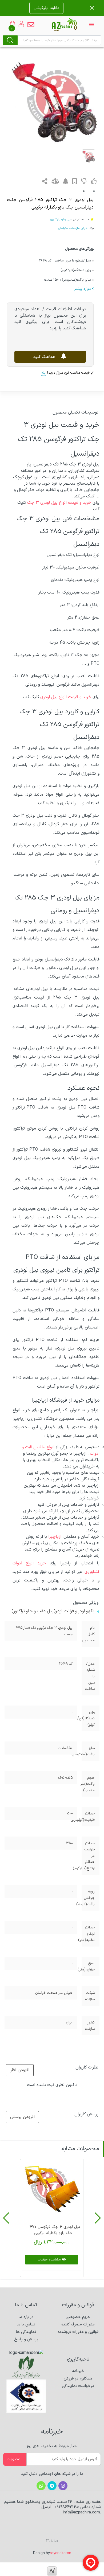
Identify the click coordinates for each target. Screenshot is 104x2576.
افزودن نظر (20, 2070)
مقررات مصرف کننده (78, 2324)
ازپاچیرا (55, 1537)
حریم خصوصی (78, 2317)
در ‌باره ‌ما (26, 2317)
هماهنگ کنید (45, 357)
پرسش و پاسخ (26, 2339)
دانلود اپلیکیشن (46, 8)
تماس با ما (26, 2324)
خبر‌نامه (78, 2371)
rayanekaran (61, 2553)
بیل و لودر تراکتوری (60, 219)
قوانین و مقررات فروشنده (78, 2332)
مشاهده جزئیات (49, 2260)
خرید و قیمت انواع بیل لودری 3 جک (59, 503)
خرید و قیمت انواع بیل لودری (66, 697)
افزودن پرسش (22, 2117)
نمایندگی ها (26, 2332)
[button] (98, 2218)
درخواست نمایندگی (78, 2386)
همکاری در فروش (78, 2379)
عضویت (13, 2459)
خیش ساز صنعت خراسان (73, 228)
